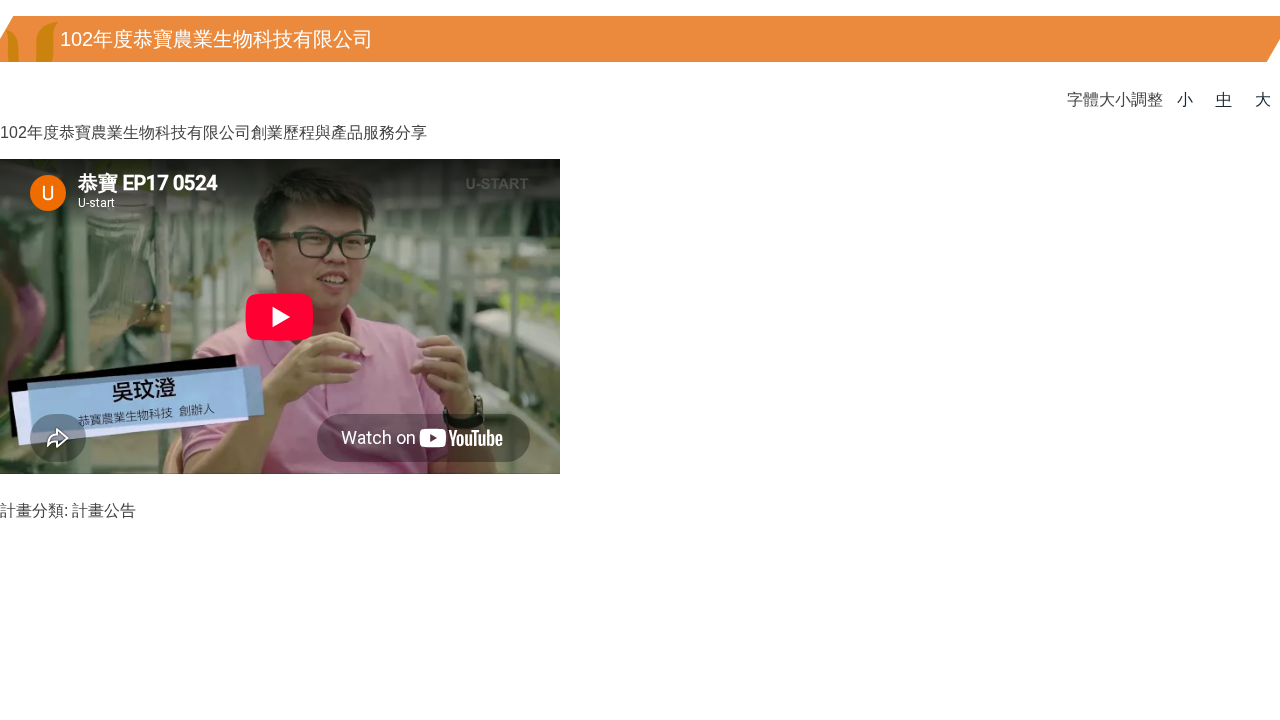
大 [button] (1263, 99)
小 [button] (1185, 99)
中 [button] (1224, 99)
